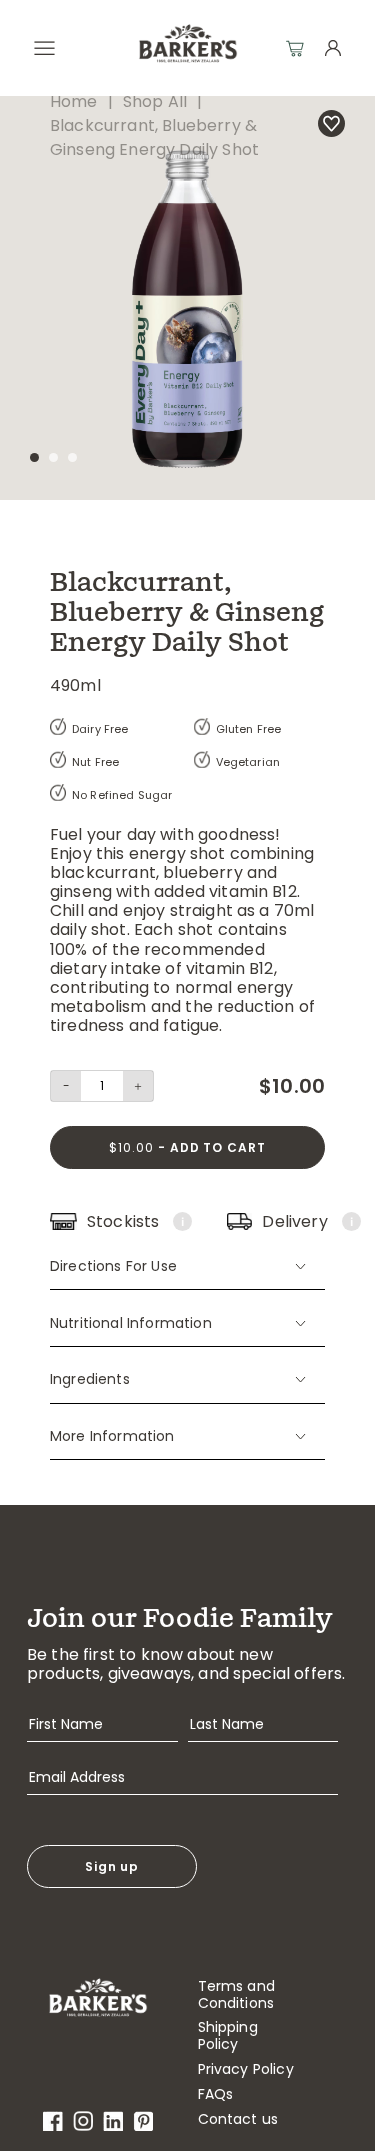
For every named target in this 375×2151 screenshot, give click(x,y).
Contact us (238, 2119)
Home (74, 101)
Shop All (155, 101)
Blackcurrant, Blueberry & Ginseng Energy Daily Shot (154, 137)
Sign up (112, 1866)
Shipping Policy (228, 2036)
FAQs (216, 2094)
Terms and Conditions (236, 1995)
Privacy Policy (246, 2069)
